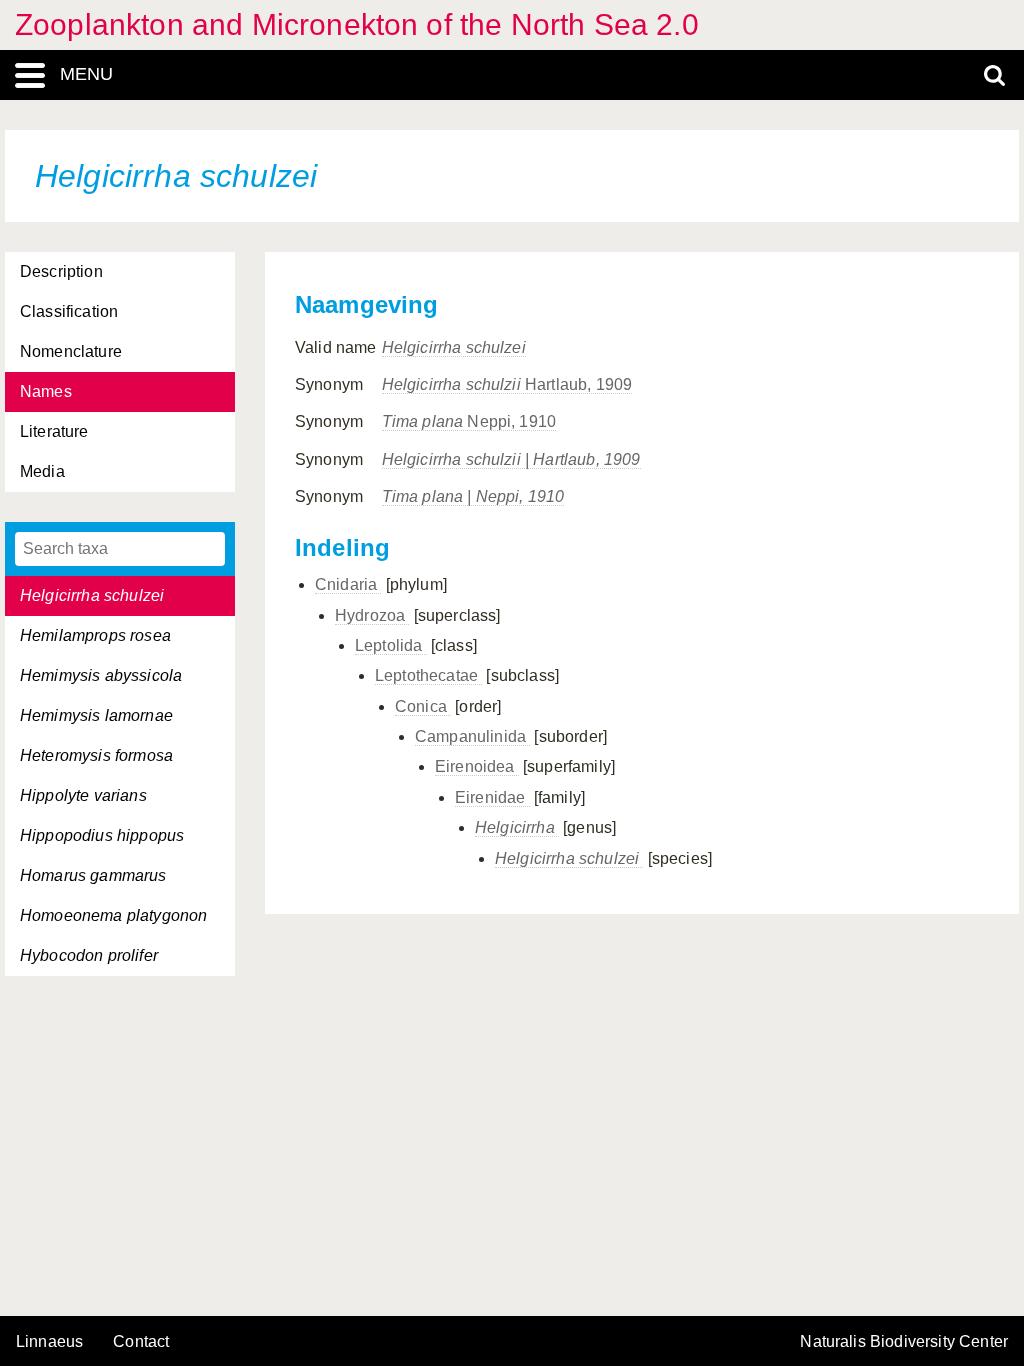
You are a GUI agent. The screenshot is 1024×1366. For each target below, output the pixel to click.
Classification (69, 311)
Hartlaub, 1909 (507, 384)
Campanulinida (472, 736)
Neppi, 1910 (469, 421)
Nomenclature (71, 351)
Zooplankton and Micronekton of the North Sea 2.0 (357, 24)
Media (42, 471)
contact (141, 1341)
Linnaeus (49, 1342)
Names (46, 391)
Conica (423, 706)
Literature (54, 431)
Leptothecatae (428, 675)
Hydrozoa (372, 615)
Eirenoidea (477, 766)
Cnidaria (348, 584)
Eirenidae (492, 797)
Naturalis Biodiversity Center (904, 1342)
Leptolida (391, 645)
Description (61, 271)
